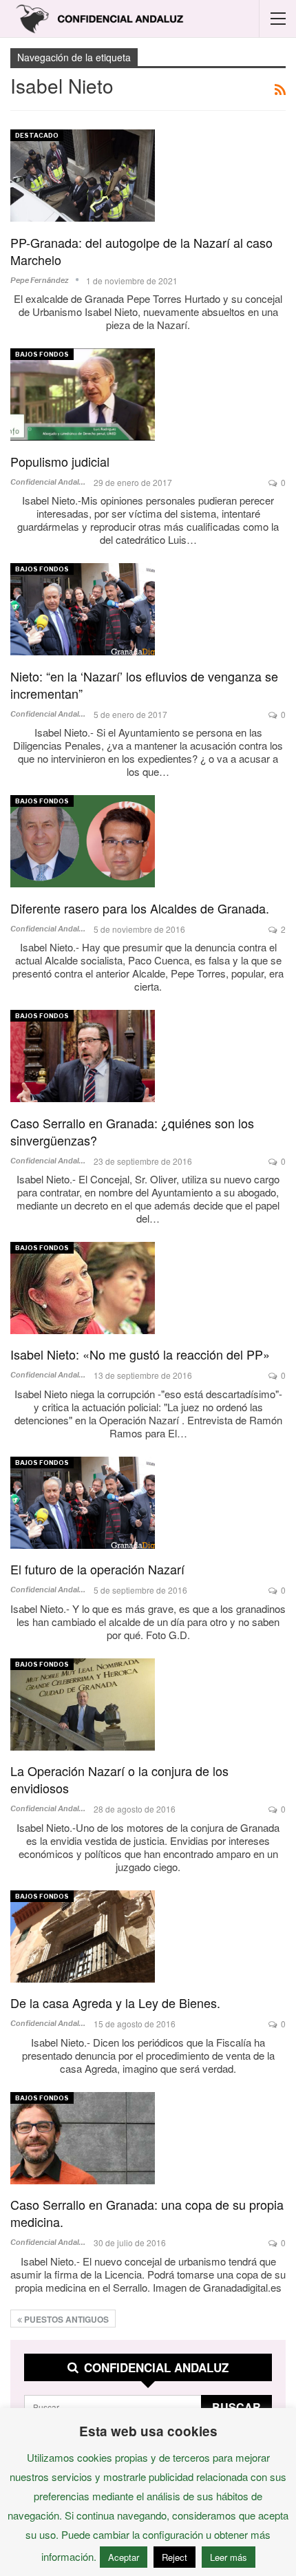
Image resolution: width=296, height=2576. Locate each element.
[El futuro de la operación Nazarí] (83, 1503)
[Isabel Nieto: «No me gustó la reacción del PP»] (83, 1288)
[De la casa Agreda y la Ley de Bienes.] (83, 1936)
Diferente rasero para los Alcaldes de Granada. (140, 908)
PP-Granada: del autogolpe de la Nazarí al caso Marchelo (141, 251)
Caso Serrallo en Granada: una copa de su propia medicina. (147, 2213)
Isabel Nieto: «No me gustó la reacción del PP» (140, 1354)
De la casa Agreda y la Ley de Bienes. (115, 2003)
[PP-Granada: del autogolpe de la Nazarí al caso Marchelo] (83, 176)
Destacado (37, 135)
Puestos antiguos (65, 2319)
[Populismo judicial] (83, 394)
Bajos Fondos (42, 354)
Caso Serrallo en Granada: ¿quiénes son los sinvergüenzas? (132, 1131)
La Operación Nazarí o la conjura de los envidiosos (119, 1779)
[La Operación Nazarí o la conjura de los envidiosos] (83, 1704)
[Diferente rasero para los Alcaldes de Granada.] (83, 841)
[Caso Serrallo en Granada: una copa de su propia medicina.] (83, 2138)
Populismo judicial (60, 461)
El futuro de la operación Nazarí (97, 1569)
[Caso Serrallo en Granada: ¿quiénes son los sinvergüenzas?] (83, 1056)
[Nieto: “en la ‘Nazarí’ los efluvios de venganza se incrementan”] (83, 609)
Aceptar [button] (124, 2557)
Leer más (229, 2557)
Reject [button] (175, 2557)
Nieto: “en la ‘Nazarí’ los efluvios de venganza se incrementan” (144, 685)
